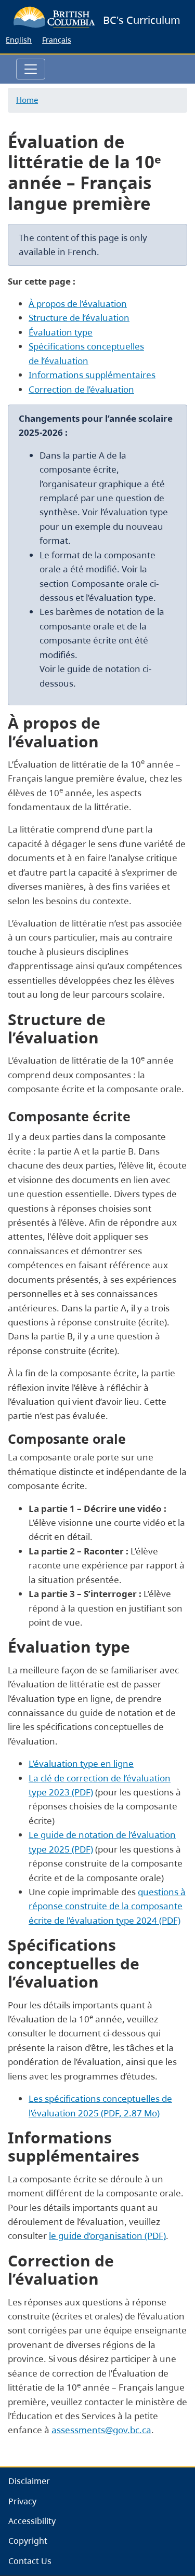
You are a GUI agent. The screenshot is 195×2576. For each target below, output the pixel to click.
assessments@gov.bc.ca (101, 2430)
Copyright (28, 2541)
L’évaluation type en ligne (81, 1763)
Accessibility (32, 2521)
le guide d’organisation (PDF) (107, 2236)
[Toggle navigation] (31, 69)
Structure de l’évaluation (79, 318)
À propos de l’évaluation (78, 304)
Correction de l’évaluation (81, 389)
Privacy (22, 2501)
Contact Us (30, 2561)
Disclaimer (29, 2481)
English (19, 40)
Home (27, 100)
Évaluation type (61, 332)
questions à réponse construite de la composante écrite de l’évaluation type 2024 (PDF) (107, 1906)
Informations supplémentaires (92, 375)
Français (57, 40)
